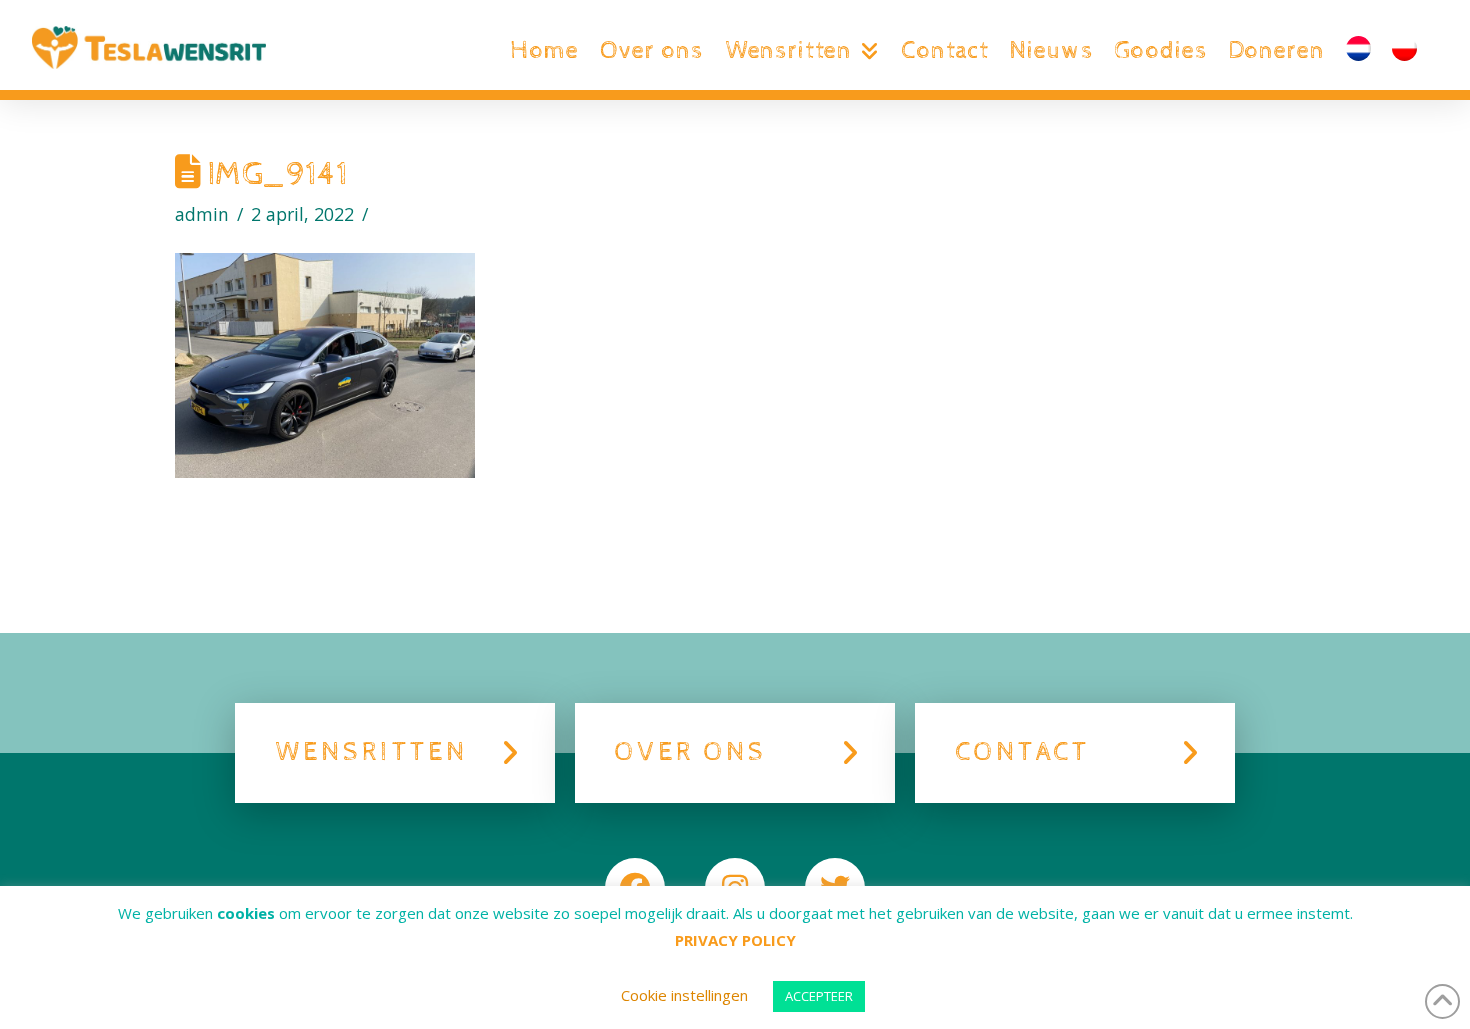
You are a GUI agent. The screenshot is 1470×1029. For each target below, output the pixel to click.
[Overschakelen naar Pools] (1404, 51)
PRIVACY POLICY (735, 940)
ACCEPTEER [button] (819, 996)
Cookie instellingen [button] (684, 995)
